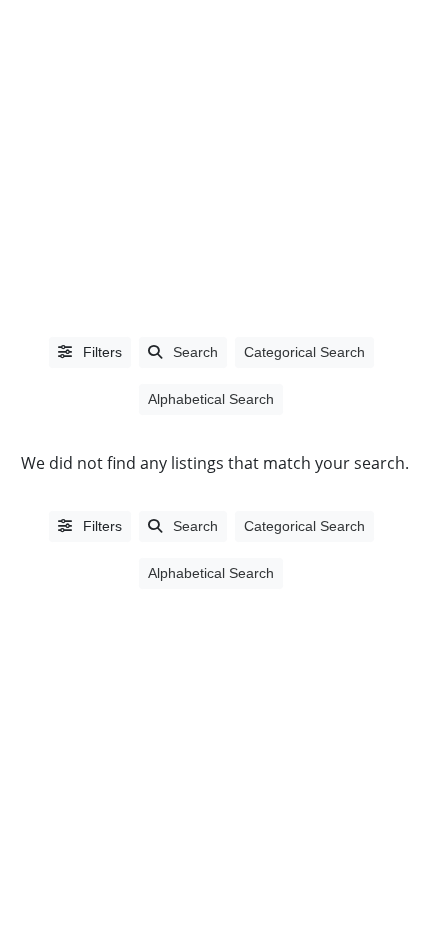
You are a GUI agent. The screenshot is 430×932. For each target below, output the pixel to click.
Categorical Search (304, 352)
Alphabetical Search (211, 399)
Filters (100, 352)
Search (195, 352)
